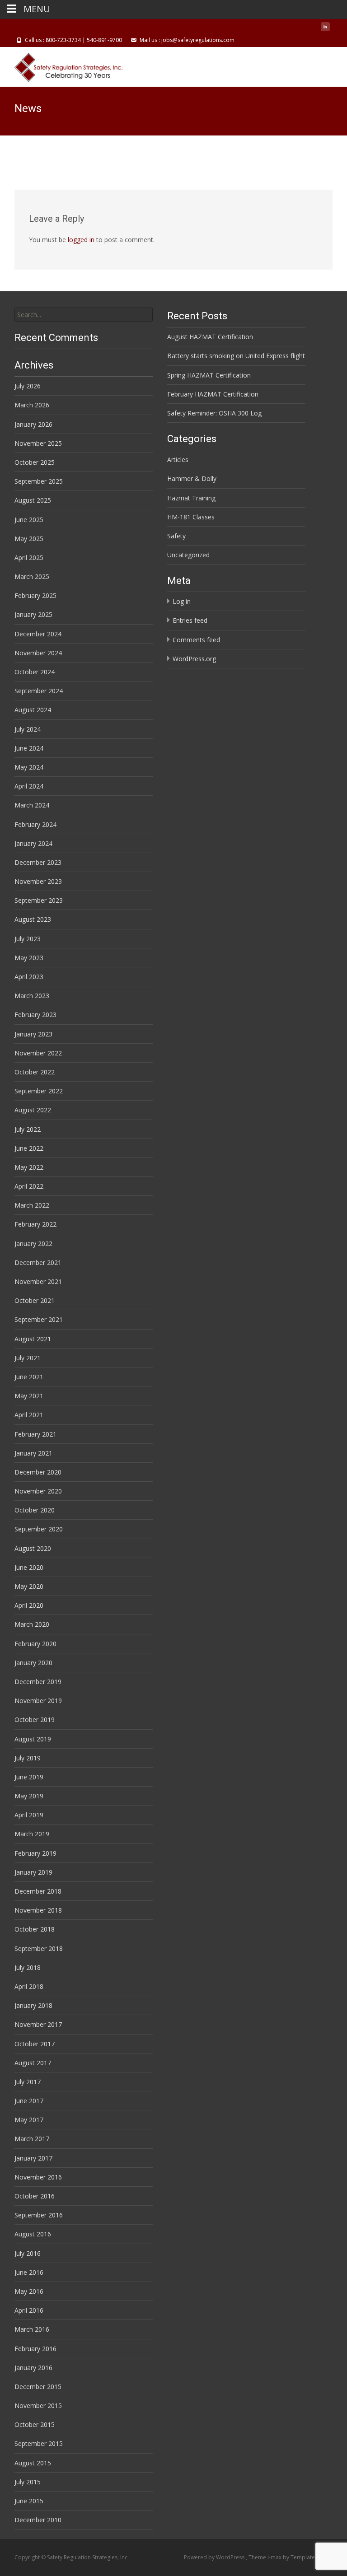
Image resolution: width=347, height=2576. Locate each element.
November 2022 (38, 1053)
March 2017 (32, 2139)
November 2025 (38, 443)
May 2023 (29, 958)
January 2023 (33, 1034)
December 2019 (38, 1682)
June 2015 (29, 2501)
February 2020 (35, 1644)
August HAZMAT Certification (210, 337)
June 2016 (29, 2272)
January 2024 (33, 843)
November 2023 (38, 881)
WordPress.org (194, 659)
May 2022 (29, 1167)
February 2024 (35, 824)
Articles (178, 460)
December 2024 (38, 634)
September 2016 (39, 2215)
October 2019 (35, 1720)
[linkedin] (325, 30)
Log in (182, 601)
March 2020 (32, 1624)
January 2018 (33, 2005)
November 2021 (38, 1281)
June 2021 (29, 1377)
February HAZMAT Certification (213, 394)
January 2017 (33, 2158)
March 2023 (32, 996)
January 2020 (33, 1663)
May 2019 (29, 1796)
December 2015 (38, 2387)
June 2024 (29, 748)
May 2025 (29, 539)
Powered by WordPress (215, 2557)
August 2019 (33, 1739)
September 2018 (39, 1948)
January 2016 (33, 2368)
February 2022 (35, 1224)
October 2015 (35, 2424)
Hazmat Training (191, 498)
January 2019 (33, 1872)
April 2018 (29, 1986)
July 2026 (28, 386)
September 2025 (39, 481)
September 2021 (39, 1319)
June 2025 (29, 520)
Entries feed (190, 620)
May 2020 (29, 1586)
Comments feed (196, 640)
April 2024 (29, 786)
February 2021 (35, 1434)
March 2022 (32, 1205)
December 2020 (38, 1472)
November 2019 (38, 1701)
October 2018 (35, 1929)
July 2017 (28, 2082)
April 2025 (29, 558)
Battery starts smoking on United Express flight (236, 356)
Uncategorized (188, 555)
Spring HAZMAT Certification (209, 375)
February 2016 (35, 2349)
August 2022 (33, 1110)
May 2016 (29, 2291)
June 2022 (29, 1148)
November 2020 (38, 1491)
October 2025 (35, 462)
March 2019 (32, 1834)
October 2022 (35, 1072)
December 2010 (38, 2520)
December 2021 (38, 1262)
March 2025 (32, 576)
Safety (176, 536)
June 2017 (29, 2101)
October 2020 (35, 1510)
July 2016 (28, 2253)
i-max (275, 2557)
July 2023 (28, 939)
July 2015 (28, 2482)
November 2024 (38, 653)
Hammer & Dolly (192, 478)
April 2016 (29, 2310)
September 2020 (39, 1529)
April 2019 (29, 1815)
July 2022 (28, 1129)
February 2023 (35, 1015)
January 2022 (33, 1244)
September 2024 (39, 691)
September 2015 (39, 2443)
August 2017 (33, 2063)
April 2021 (29, 1415)
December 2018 (38, 1891)
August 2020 (33, 1548)
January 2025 (33, 614)
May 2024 (29, 767)
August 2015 (33, 2463)
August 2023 (33, 919)
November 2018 (38, 1910)
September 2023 (39, 900)
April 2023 (29, 977)
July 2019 (28, 1758)
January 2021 (33, 1453)
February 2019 (35, 1853)
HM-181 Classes (191, 517)
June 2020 (29, 1567)
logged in (81, 240)
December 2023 (38, 862)
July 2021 (28, 1358)
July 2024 (28, 729)
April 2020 (29, 1605)
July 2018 (28, 1967)
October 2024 (35, 672)
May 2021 (29, 1396)
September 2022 (39, 1091)
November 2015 (38, 2406)
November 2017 (38, 2024)
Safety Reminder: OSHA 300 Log (214, 413)
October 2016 (35, 2196)
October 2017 (35, 2044)
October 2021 (35, 1300)
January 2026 (33, 424)
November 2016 (38, 2177)
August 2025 (33, 500)
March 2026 (32, 405)
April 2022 (29, 1186)
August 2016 (33, 2234)
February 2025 (35, 595)
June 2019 (29, 1777)
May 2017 (29, 2120)
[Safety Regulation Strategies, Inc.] (63, 65)
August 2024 (33, 710)
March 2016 (32, 2329)
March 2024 (32, 805)
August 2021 (33, 1339)
